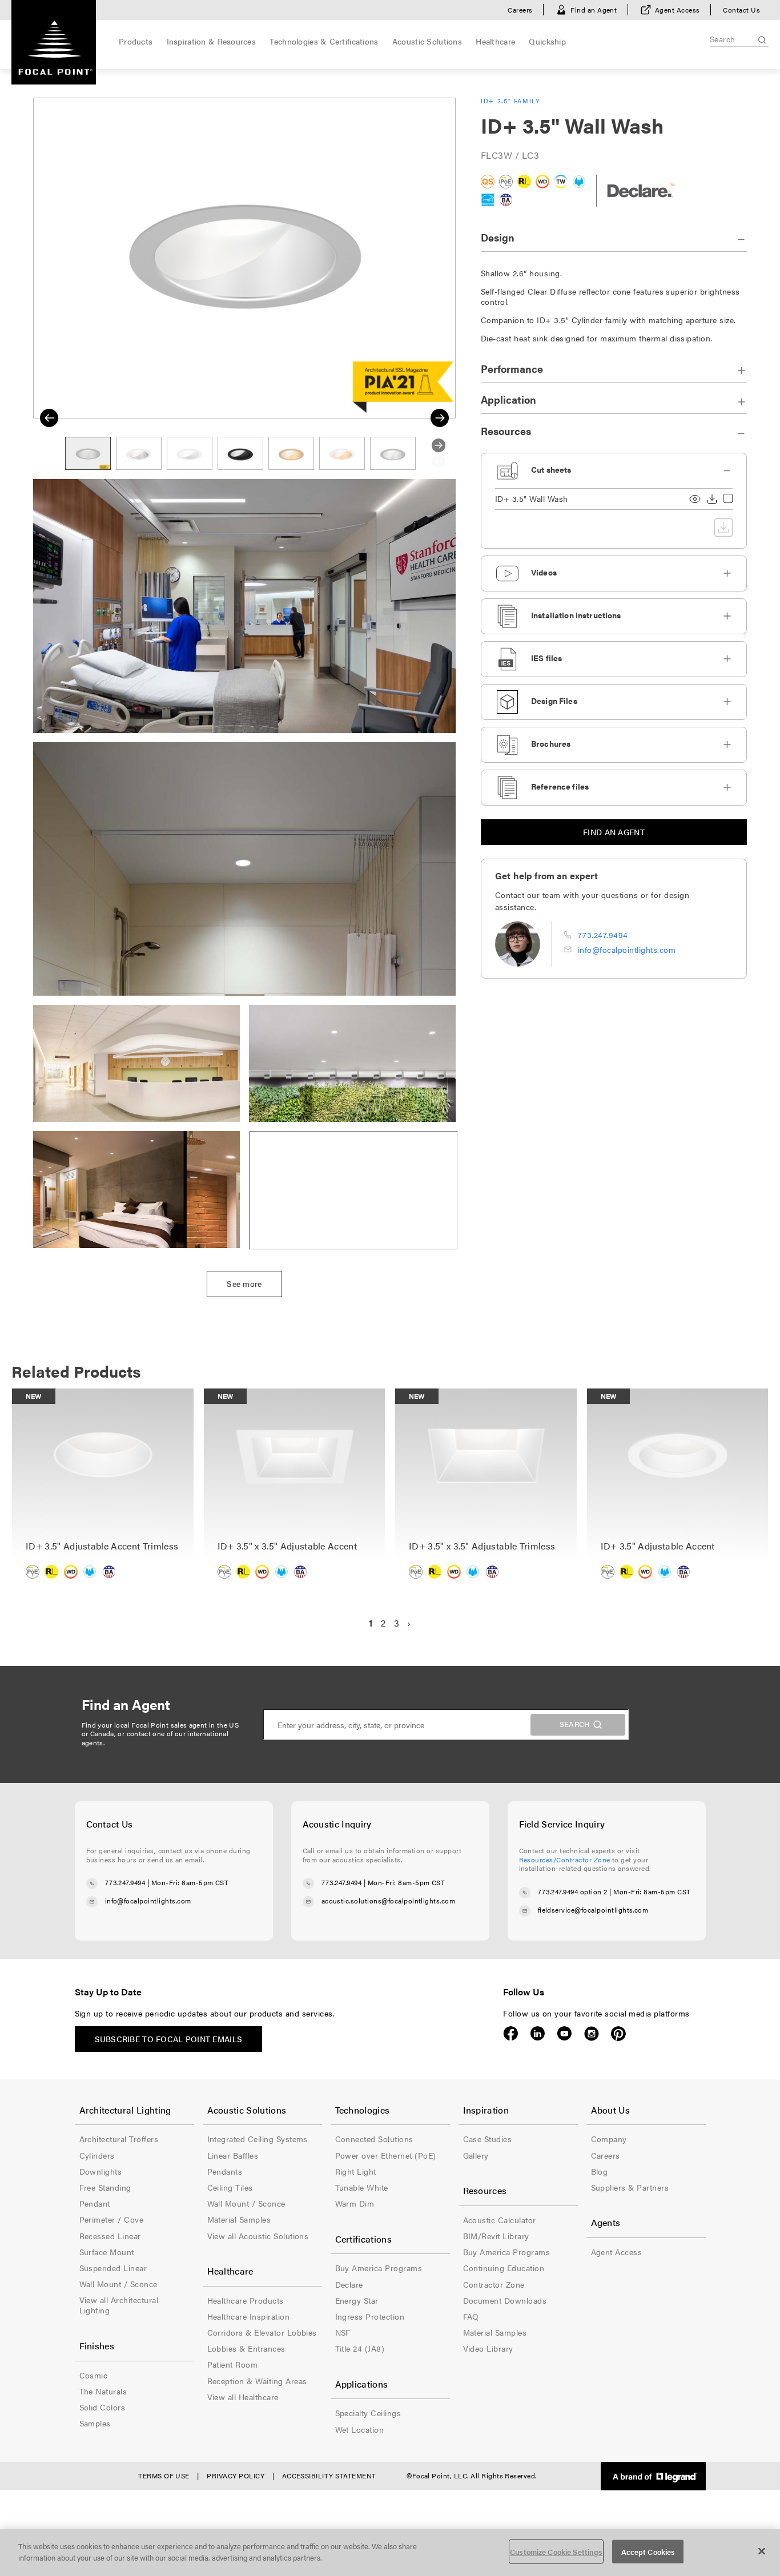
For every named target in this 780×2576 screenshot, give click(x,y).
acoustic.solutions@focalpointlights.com (389, 1901)
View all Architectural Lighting (119, 2305)
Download (712, 499)
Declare (349, 2284)
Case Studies (488, 2139)
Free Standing (105, 2187)
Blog (600, 2171)
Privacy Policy (236, 2476)
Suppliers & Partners (630, 2187)
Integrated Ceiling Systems (258, 2139)
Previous (49, 418)
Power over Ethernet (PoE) (386, 2155)
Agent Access (678, 10)
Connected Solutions (374, 2139)
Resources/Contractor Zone (565, 1859)
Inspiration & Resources (211, 41)
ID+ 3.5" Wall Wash (532, 499)
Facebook (511, 2034)
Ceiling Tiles (230, 2187)
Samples (95, 2423)
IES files (546, 658)
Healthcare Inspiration (249, 2316)
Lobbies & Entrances (246, 2348)
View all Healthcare (243, 2397)
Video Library (488, 2348)
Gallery (476, 2155)
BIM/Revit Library (496, 2236)
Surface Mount (107, 2252)
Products (136, 41)
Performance (512, 369)
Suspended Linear (113, 2268)
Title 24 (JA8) (360, 2348)
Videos (544, 572)
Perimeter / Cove (112, 2219)
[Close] (762, 2551)
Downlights (101, 2171)
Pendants (225, 2171)
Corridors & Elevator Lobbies (262, 2332)
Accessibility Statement (329, 2476)
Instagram (591, 2034)
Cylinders (97, 2155)
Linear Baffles (233, 2155)
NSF (343, 2332)
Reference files (560, 786)
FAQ (471, 2316)
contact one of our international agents (155, 1738)
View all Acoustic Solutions (258, 2236)
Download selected (723, 528)
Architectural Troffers (119, 2139)
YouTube (564, 2034)
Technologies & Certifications (324, 41)
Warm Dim (355, 2203)
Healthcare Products (246, 2300)
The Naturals (103, 2391)
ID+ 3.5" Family (511, 101)
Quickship (547, 41)
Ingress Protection (370, 2316)
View (695, 499)
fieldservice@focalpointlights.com (593, 1910)
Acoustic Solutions (427, 41)
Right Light (356, 2171)
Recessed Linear (110, 2236)
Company (609, 2139)
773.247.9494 (603, 935)
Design (498, 237)
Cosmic (94, 2375)
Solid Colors (102, 2407)
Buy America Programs (379, 2268)
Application (508, 399)
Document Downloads (505, 2300)
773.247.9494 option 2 (573, 1891)
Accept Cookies (648, 2552)
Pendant (95, 2203)
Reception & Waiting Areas (257, 2381)
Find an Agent (594, 10)
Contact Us (741, 10)
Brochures (551, 743)
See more (244, 1283)
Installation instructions (576, 615)
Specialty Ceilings (368, 2413)
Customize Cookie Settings (556, 2552)
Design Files (554, 701)
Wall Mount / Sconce (118, 2284)
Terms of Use (164, 2476)
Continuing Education (504, 2268)
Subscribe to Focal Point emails (169, 2039)
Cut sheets (551, 469)
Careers (520, 10)
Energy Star (357, 2300)
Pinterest (618, 2034)
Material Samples (239, 2219)
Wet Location (360, 2429)
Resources (506, 431)
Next (440, 418)
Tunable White (362, 2187)
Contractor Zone (494, 2284)
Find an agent (614, 832)
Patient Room (233, 2364)
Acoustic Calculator (500, 2220)
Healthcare (495, 41)
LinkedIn (538, 2034)
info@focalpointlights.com (627, 949)
